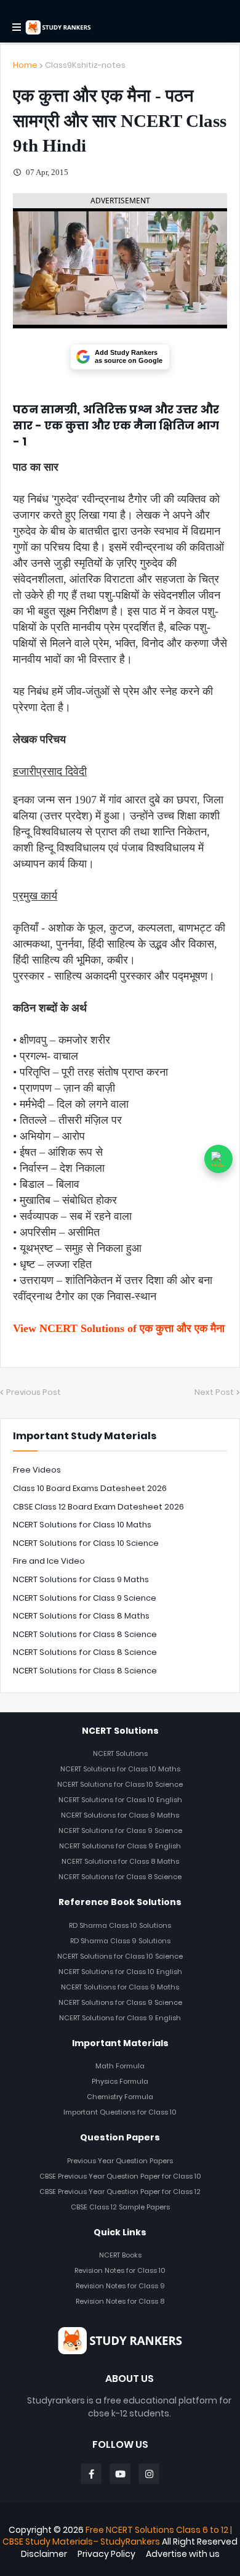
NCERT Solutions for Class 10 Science (86, 1543)
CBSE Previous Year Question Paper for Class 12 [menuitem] (120, 2192)
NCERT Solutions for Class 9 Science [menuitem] (120, 1830)
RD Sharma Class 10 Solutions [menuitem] (120, 1925)
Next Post (214, 1392)
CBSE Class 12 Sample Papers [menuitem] (120, 2207)
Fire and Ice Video (49, 1561)
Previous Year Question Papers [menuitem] (120, 2161)
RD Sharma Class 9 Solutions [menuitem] (120, 1941)
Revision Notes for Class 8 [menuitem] (120, 2301)
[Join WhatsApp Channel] (218, 1159)
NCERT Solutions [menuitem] (120, 1753)
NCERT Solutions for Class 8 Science (85, 1634)
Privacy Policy (106, 2554)
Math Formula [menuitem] (120, 2066)
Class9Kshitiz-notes (85, 65)
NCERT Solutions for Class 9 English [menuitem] (120, 1846)
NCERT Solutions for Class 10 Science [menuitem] (120, 1784)
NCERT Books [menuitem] (120, 2255)
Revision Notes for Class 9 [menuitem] (120, 2286)
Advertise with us (183, 2554)
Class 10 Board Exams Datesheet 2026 (90, 1488)
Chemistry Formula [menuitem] (120, 2097)
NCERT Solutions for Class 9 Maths (81, 1579)
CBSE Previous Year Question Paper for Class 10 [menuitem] (120, 2176)
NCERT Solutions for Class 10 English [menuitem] (120, 1800)
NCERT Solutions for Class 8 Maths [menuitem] (120, 1861)
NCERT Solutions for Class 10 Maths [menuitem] (120, 1769)
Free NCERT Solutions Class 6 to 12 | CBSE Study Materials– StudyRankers (117, 2536)
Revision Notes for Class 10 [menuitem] (120, 2270)
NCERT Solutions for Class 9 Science (85, 1598)
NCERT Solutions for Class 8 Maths (81, 1616)
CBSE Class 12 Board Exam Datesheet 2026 (98, 1507)
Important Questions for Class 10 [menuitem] (120, 2112)
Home (25, 65)
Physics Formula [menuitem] (120, 2081)
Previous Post (34, 1392)
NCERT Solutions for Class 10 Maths (82, 1525)
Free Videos (37, 1470)
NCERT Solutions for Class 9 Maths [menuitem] (120, 1815)
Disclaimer (44, 2554)
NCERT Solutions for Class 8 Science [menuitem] (120, 1877)
